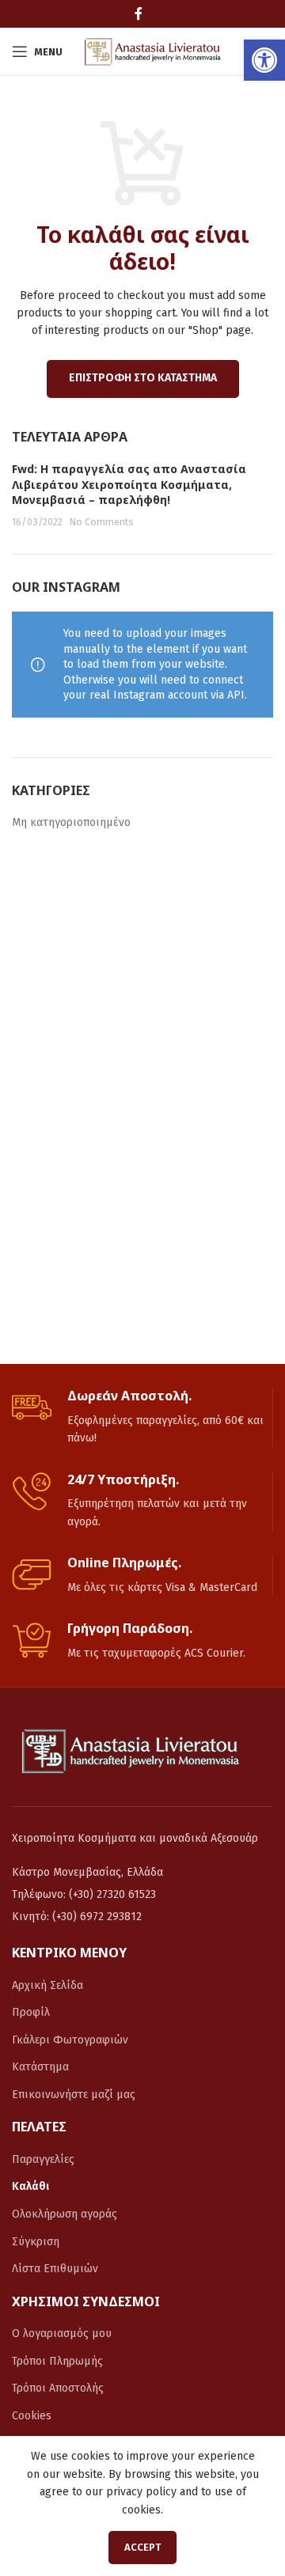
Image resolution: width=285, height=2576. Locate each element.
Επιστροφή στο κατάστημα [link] (143, 378)
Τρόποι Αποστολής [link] (58, 2388)
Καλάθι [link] (30, 2186)
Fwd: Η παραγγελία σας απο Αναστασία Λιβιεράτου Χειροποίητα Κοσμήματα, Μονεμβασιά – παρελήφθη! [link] (129, 484)
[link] (264, 60)
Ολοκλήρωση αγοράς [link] (65, 2214)
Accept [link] (142, 2547)
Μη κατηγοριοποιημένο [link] (71, 822)
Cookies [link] (32, 2416)
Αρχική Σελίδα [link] (47, 1985)
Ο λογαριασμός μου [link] (62, 2334)
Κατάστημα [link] (40, 2067)
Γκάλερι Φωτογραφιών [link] (70, 2040)
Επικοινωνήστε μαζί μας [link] (74, 2095)
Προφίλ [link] (31, 2012)
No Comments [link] (102, 522)
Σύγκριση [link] (36, 2242)
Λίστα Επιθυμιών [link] (55, 2269)
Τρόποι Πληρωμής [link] (57, 2361)
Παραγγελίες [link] (43, 2159)
